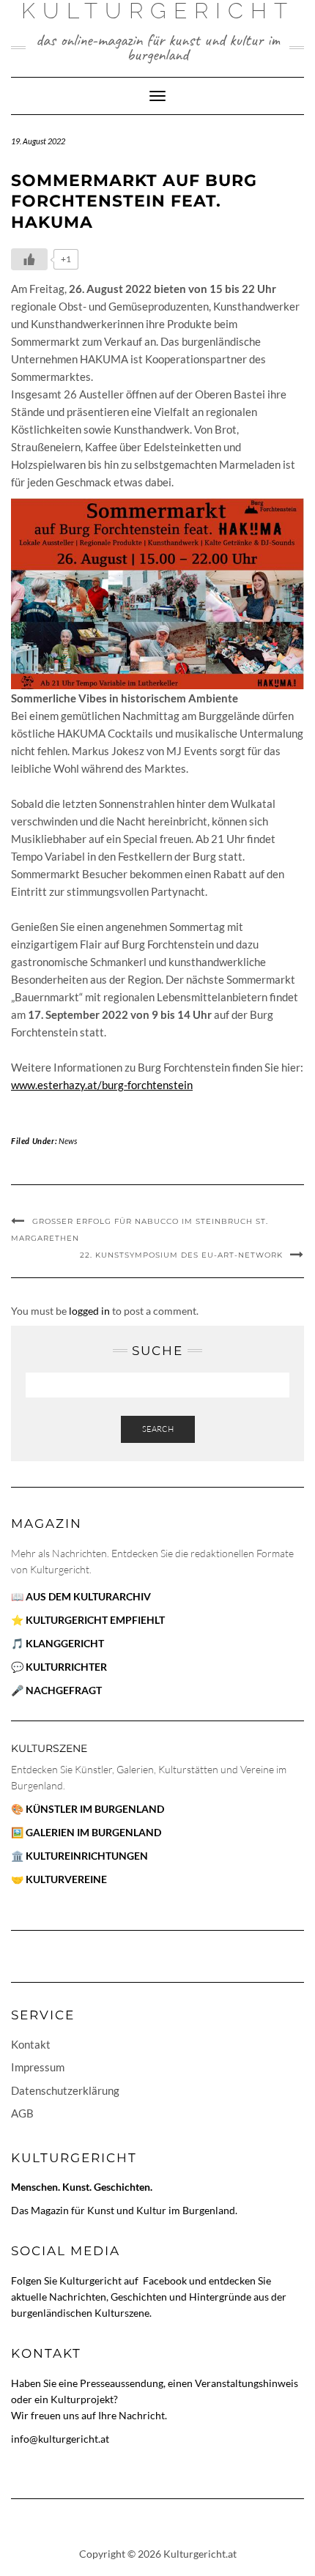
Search (158, 1429)
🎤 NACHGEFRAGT (56, 1690)
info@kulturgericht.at (60, 2439)
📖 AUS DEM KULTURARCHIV (81, 1596)
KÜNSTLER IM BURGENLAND (95, 1809)
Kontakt (31, 2044)
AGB (22, 2113)
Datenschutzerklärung (65, 2090)
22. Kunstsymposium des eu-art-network (181, 1255)
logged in (89, 1311)
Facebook (166, 2280)
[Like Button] (29, 259)
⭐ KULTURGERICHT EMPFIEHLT (88, 1620)
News (68, 1141)
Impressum (38, 2067)
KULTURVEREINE (66, 1879)
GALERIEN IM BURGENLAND (93, 1832)
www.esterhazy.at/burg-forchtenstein (102, 1085)
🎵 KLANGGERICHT (58, 1643)
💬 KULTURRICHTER (59, 1667)
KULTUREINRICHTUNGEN (87, 1856)
